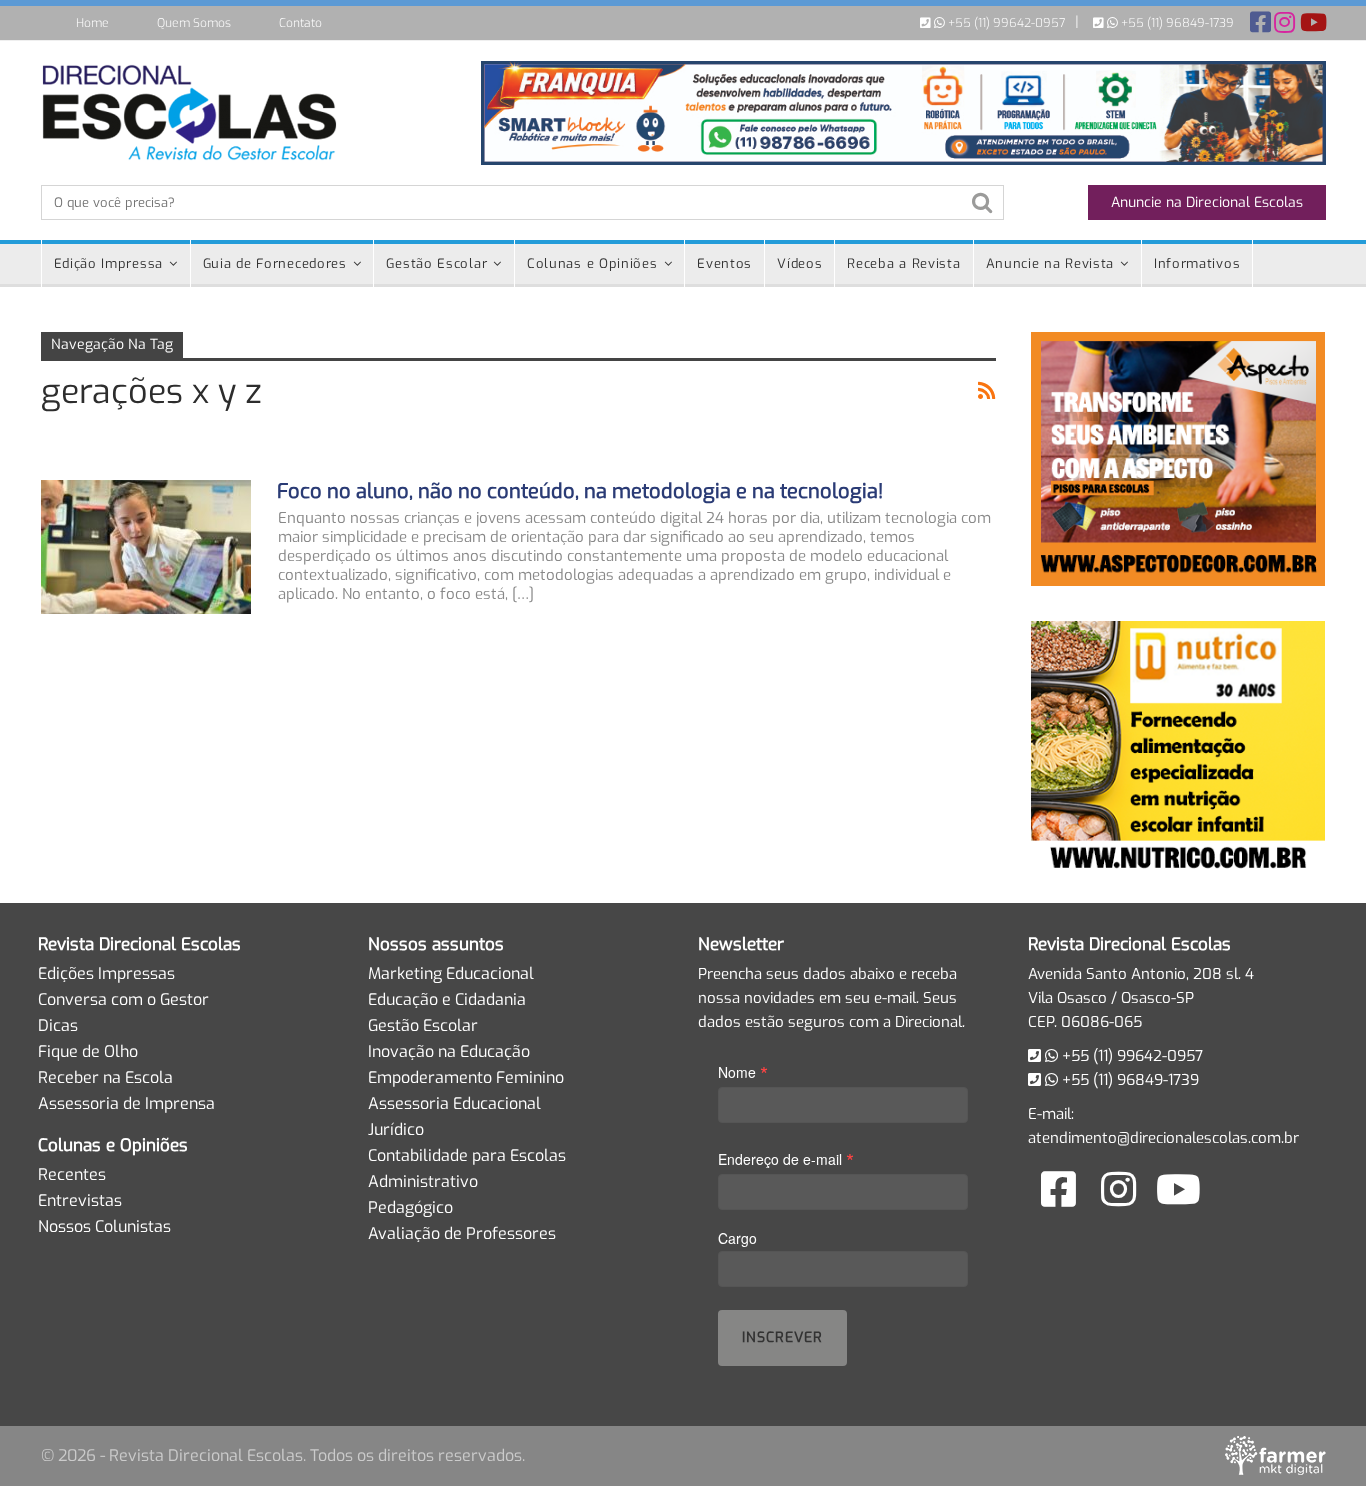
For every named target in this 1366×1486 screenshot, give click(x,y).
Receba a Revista (903, 263)
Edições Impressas (106, 973)
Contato (300, 23)
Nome (743, 1071)
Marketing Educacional (451, 973)
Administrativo (423, 1181)
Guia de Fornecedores (275, 263)
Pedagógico (410, 1207)
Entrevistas (80, 1200)
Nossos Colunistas (104, 1226)
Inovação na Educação (449, 1051)
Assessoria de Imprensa (126, 1103)
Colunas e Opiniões (592, 263)
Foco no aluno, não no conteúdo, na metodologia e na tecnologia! (580, 491)
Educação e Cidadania (447, 999)
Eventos (724, 263)
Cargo (737, 1238)
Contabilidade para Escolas (467, 1155)
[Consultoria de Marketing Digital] (1275, 1455)
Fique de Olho (88, 1051)
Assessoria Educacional (454, 1103)
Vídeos (799, 263)
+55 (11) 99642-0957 (1005, 23)
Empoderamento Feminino (466, 1077)
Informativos (1197, 263)
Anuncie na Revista (1050, 263)
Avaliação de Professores (462, 1233)
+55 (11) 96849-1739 (1176, 23)
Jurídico (396, 1129)
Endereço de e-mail (786, 1158)
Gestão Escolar (436, 263)
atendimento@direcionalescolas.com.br (1163, 1138)
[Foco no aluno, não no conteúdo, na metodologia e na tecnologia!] (146, 547)
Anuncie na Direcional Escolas (1207, 202)
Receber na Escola (105, 1077)
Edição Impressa (109, 263)
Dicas (58, 1025)
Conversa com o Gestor (123, 999)
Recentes (72, 1174)
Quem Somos (194, 23)
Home (92, 23)
